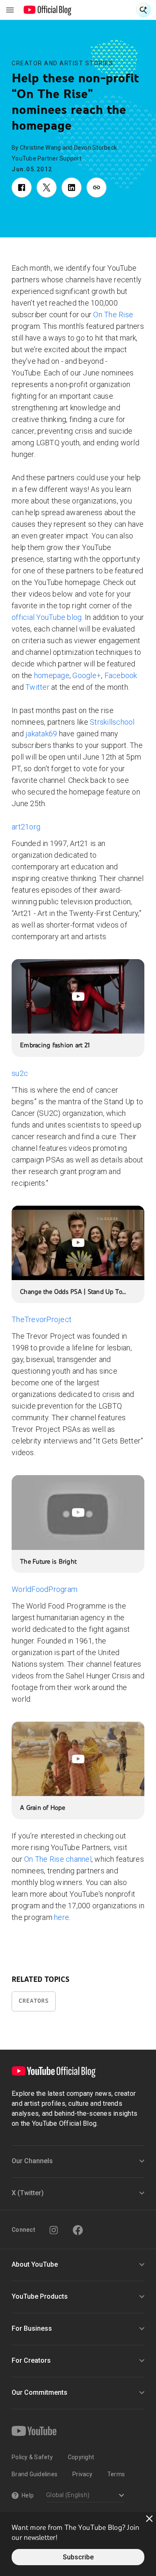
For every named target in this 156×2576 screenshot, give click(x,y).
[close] (149, 2519)
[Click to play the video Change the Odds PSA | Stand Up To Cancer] (78, 1243)
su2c (20, 1073)
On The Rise (113, 315)
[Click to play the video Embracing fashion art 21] (78, 996)
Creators (34, 2001)
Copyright (81, 2457)
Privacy (82, 2474)
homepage (52, 675)
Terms (116, 2474)
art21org (26, 827)
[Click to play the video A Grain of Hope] (78, 1759)
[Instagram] (54, 2230)
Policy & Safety (32, 2457)
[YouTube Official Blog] (48, 10)
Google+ (87, 675)
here (62, 1917)
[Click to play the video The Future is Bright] (78, 1512)
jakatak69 (41, 734)
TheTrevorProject (42, 1319)
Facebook (121, 675)
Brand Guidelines (35, 2474)
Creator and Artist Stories (62, 63)
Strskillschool (112, 722)
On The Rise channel (58, 1859)
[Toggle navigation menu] (10, 10)
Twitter (37, 687)
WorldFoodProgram (45, 1589)
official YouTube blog (47, 617)
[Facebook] (78, 2230)
